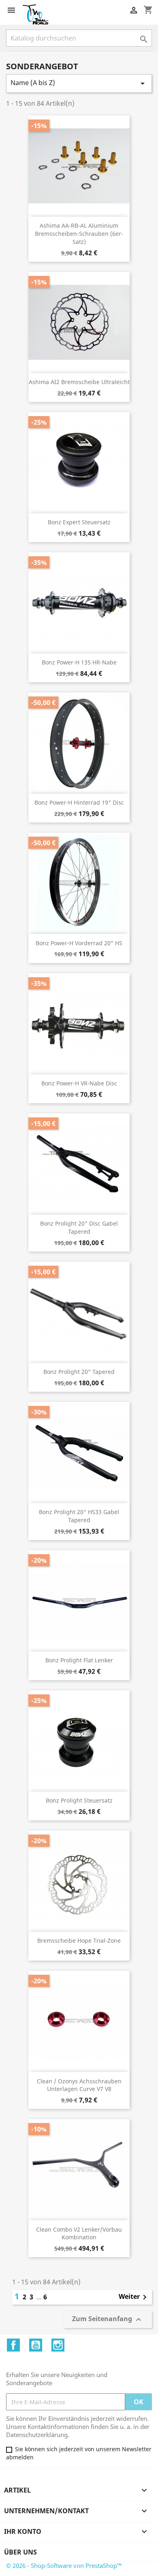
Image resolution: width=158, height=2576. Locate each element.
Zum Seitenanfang (108, 2320)
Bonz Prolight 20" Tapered (79, 1372)
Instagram (58, 2345)
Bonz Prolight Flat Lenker (79, 1660)
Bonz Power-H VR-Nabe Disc (79, 1083)
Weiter (134, 2297)
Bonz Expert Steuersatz (79, 522)
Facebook (13, 2345)
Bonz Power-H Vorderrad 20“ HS (79, 943)
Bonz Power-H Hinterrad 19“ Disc (79, 802)
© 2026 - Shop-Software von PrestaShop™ (64, 2565)
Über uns (20, 2552)
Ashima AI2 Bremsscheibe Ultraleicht (79, 382)
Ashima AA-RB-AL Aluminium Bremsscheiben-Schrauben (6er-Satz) (79, 234)
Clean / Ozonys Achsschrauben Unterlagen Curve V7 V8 (79, 2085)
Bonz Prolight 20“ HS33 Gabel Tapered (79, 1516)
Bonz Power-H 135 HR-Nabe (79, 662)
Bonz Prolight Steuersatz (79, 1800)
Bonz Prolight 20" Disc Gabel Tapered (79, 1227)
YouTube (36, 2345)
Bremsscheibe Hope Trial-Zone (79, 1941)
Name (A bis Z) (79, 83)
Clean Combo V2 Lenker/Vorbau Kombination (79, 2233)
